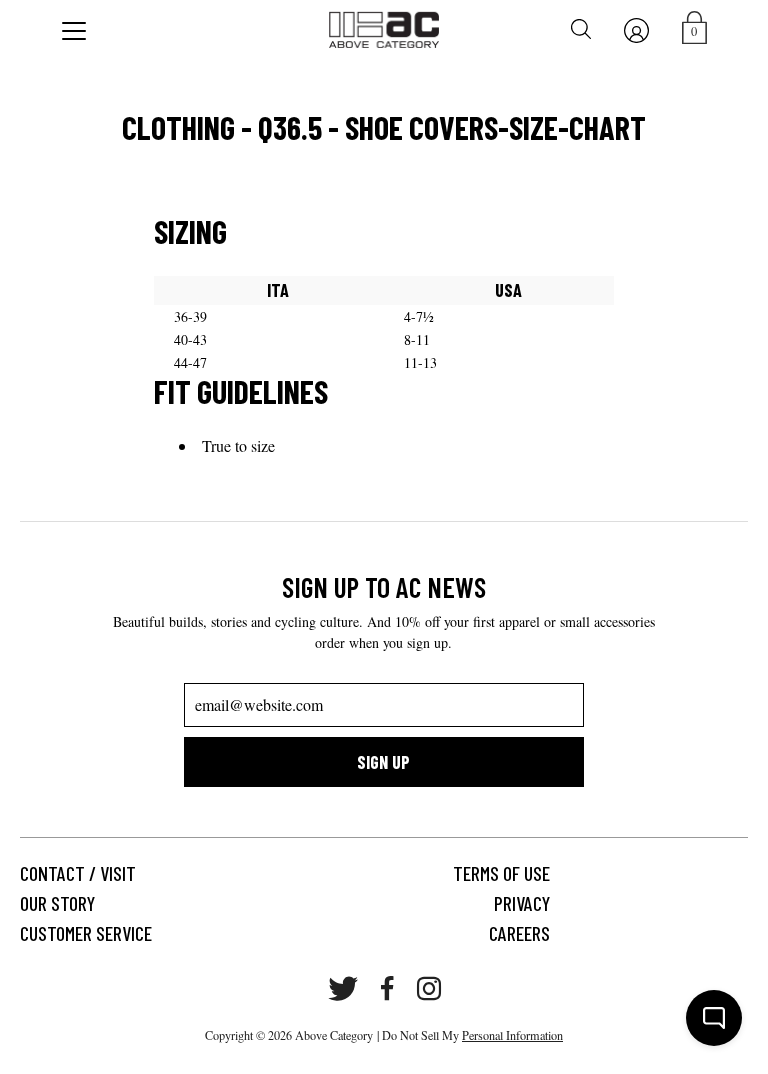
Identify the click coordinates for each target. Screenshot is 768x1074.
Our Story (57, 903)
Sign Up (383, 762)
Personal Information (512, 1035)
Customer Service (86, 933)
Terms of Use (501, 873)
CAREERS (519, 933)
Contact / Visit (78, 873)
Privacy (522, 903)
